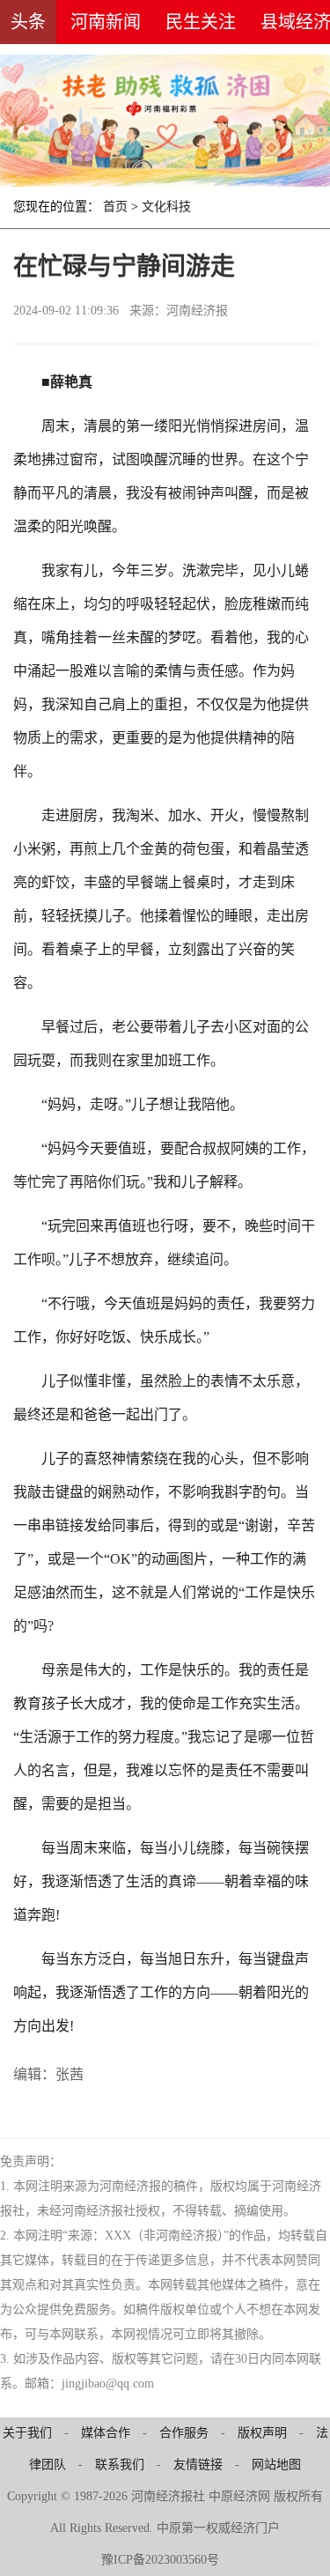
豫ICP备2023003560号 (160, 2560)
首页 (115, 207)
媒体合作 (106, 2433)
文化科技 (166, 207)
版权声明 (262, 2433)
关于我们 (27, 2433)
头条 (28, 22)
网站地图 (276, 2465)
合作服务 (184, 2433)
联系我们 (120, 2465)
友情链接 (198, 2465)
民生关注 (201, 22)
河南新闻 (106, 22)
